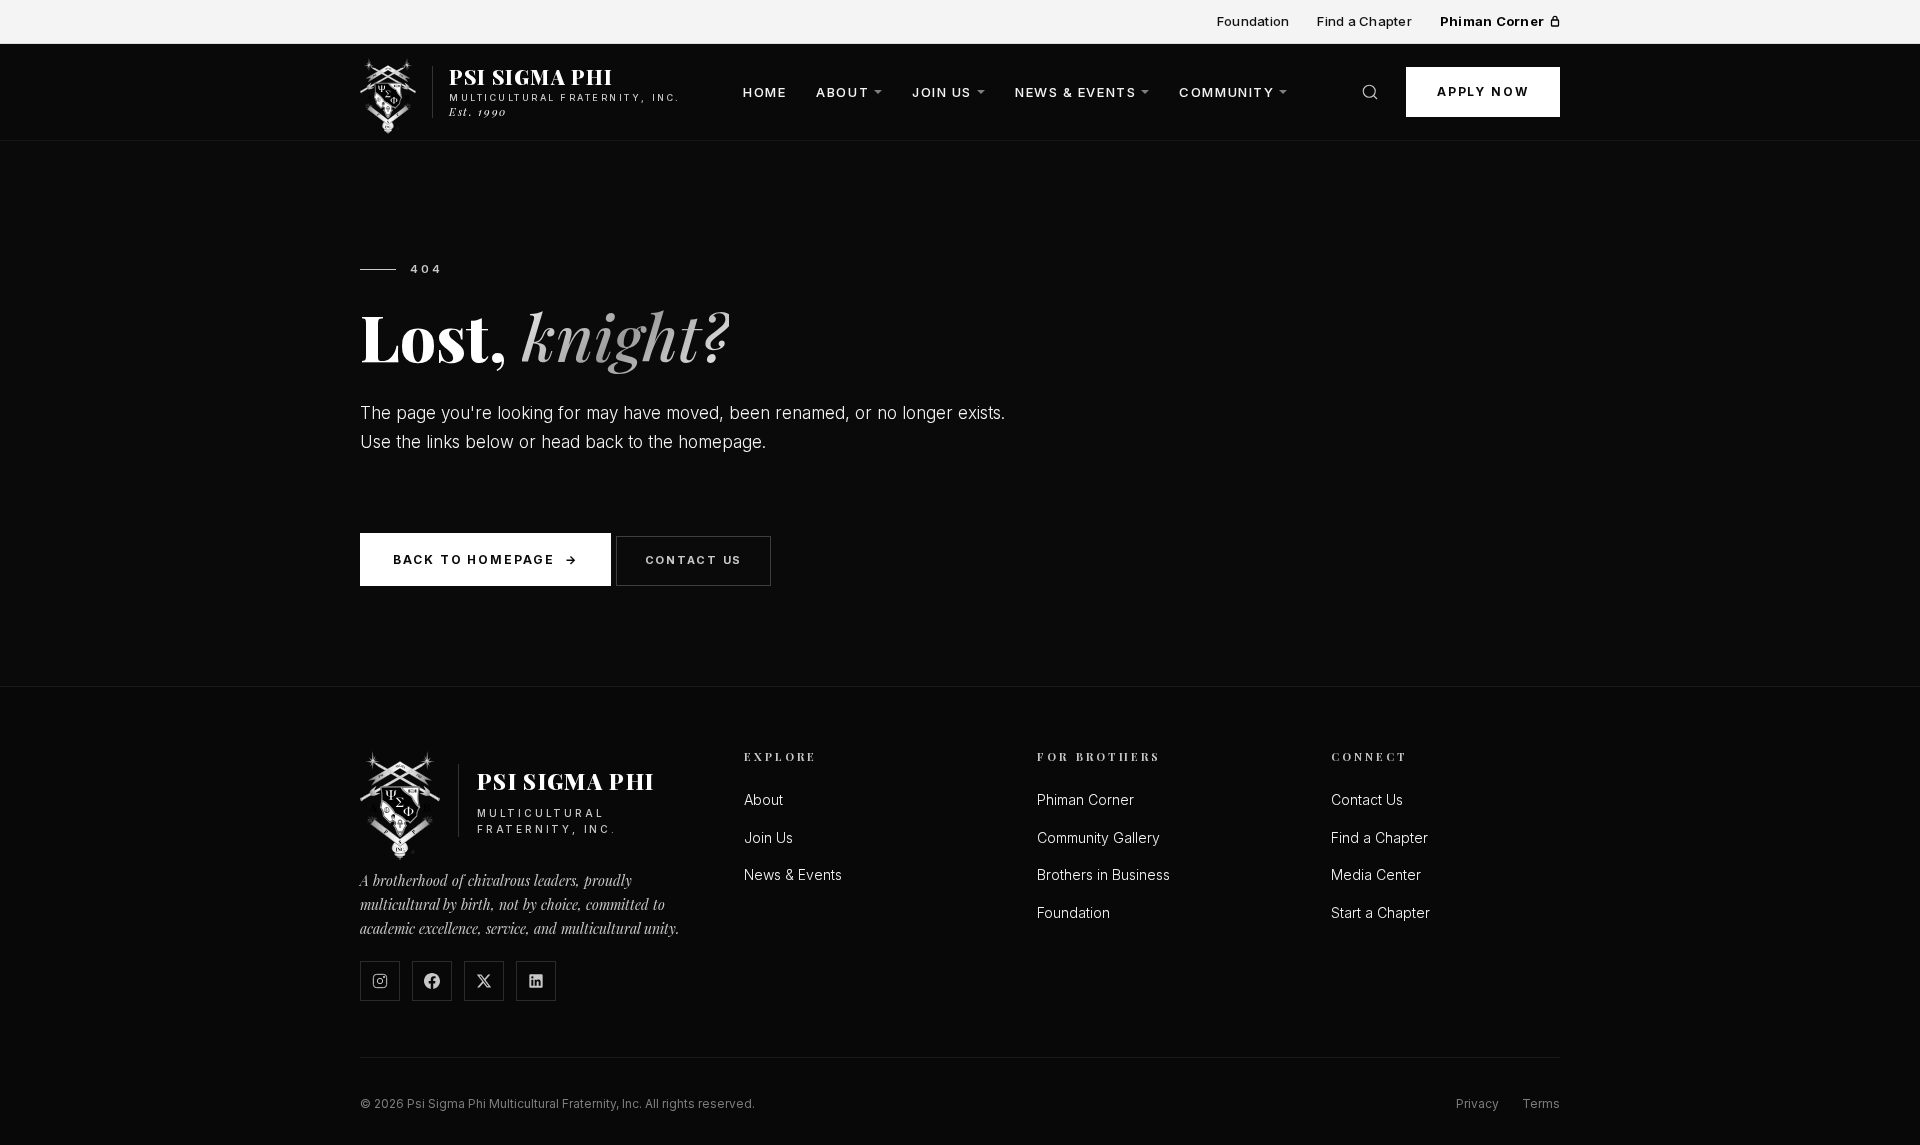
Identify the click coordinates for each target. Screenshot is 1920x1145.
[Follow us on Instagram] (380, 981)
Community (1226, 91)
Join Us (942, 91)
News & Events (1075, 91)
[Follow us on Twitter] (484, 981)
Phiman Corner (1492, 21)
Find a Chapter (1364, 21)
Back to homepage (485, 559)
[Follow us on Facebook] (432, 981)
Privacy (1477, 1103)
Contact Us (1367, 799)
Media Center (1376, 874)
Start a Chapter (1380, 912)
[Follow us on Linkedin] (536, 981)
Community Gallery (1098, 837)
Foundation (1253, 21)
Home (764, 91)
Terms (1541, 1103)
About (842, 91)
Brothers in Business (1103, 874)
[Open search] (1370, 92)
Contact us (694, 560)
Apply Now (1483, 91)
